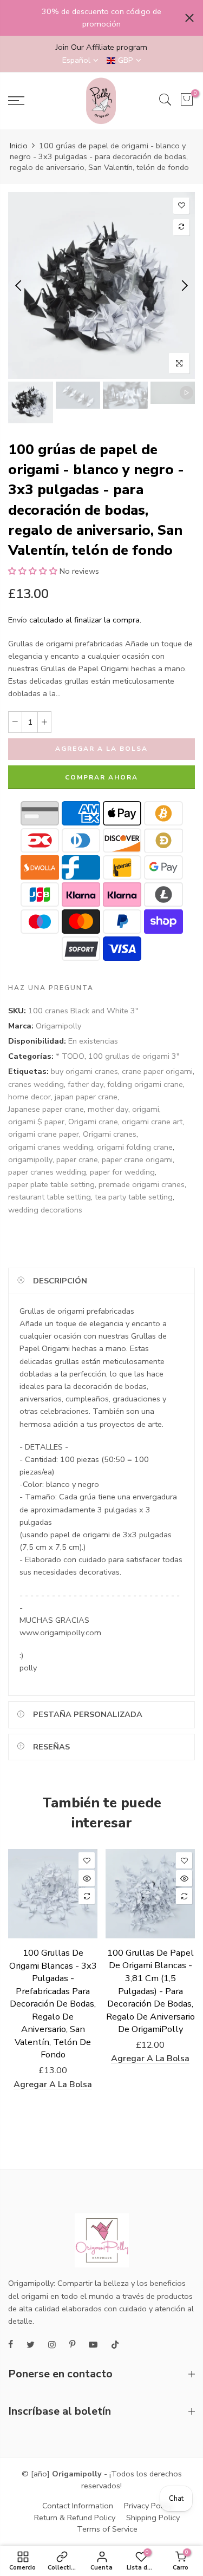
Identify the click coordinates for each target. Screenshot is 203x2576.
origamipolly (30, 1159)
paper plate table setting (51, 1184)
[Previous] (19, 285)
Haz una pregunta (51, 988)
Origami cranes (110, 1134)
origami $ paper (36, 1122)
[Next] (184, 285)
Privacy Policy (148, 2506)
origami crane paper (44, 1134)
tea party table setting (134, 1197)
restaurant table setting (50, 1197)
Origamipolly (58, 1026)
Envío (18, 620)
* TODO (70, 1056)
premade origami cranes (142, 1184)
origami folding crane (135, 1147)
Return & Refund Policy (75, 2518)
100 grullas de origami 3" (134, 1056)
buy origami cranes (84, 1071)
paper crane (77, 1159)
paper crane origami (137, 1159)
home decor (30, 1097)
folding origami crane (145, 1084)
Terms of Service (107, 2529)
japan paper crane (86, 1097)
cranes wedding (36, 1084)
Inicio (19, 146)
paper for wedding (122, 1172)
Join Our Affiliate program (101, 47)
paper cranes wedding (47, 1172)
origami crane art (152, 1122)
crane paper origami (157, 1071)
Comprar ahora (101, 777)
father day (86, 1084)
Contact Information (78, 2506)
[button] (33, 571)
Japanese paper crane (46, 1109)
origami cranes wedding (51, 1147)
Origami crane (93, 1122)
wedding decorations (45, 1210)
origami (146, 1109)
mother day (108, 1109)
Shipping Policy (153, 2518)
